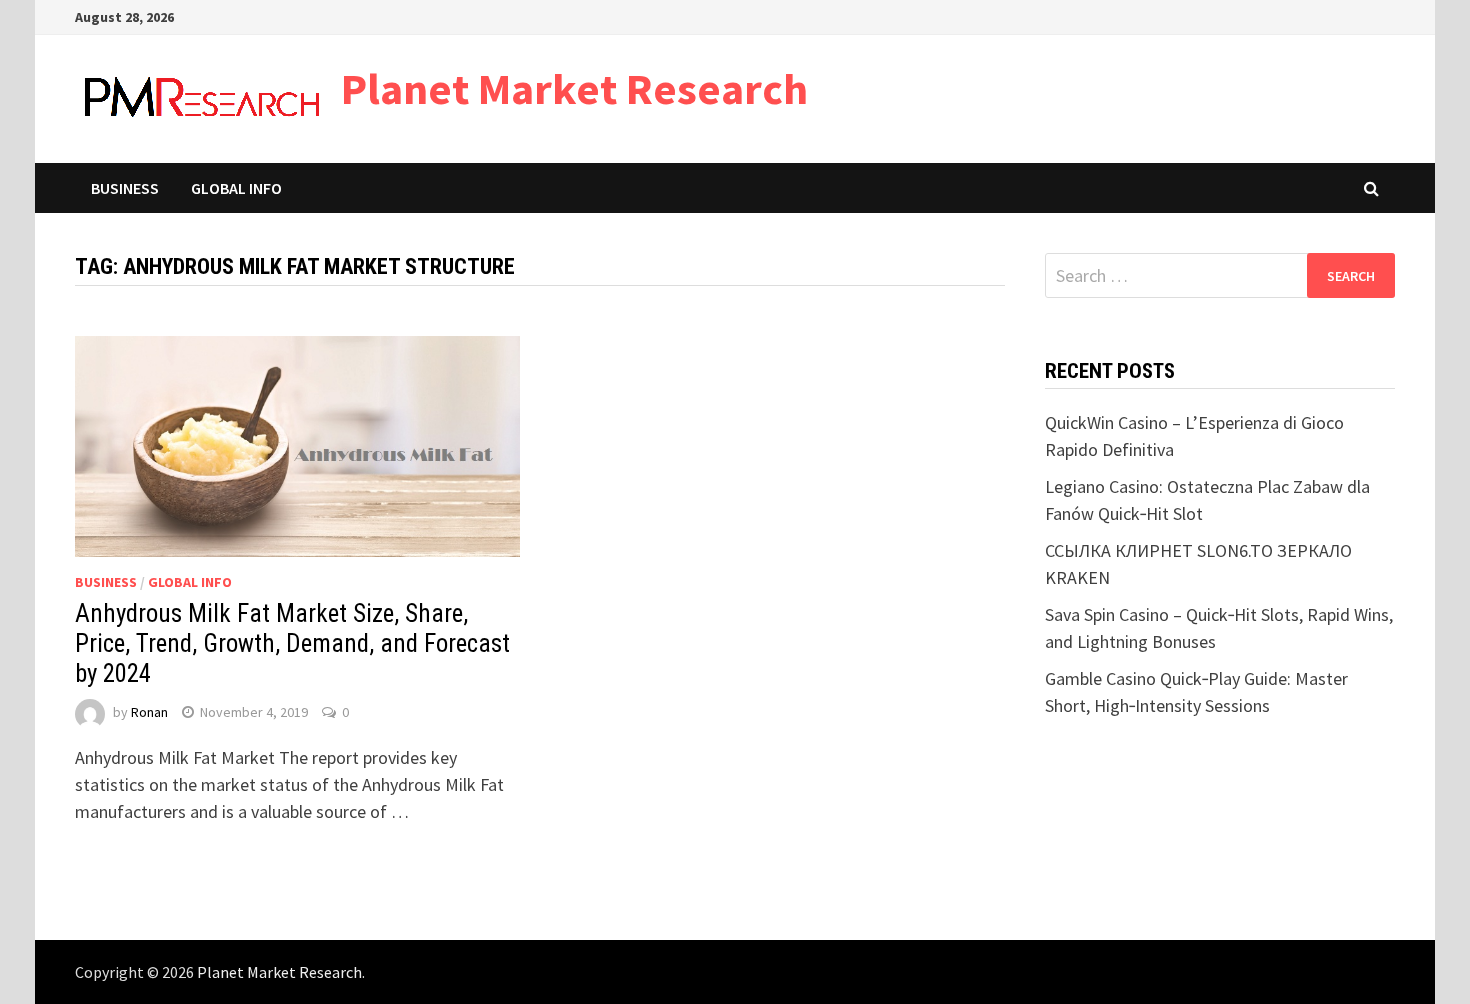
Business (125, 188)
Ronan (149, 712)
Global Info (236, 188)
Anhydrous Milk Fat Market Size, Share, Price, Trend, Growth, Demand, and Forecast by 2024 (292, 643)
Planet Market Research (574, 88)
